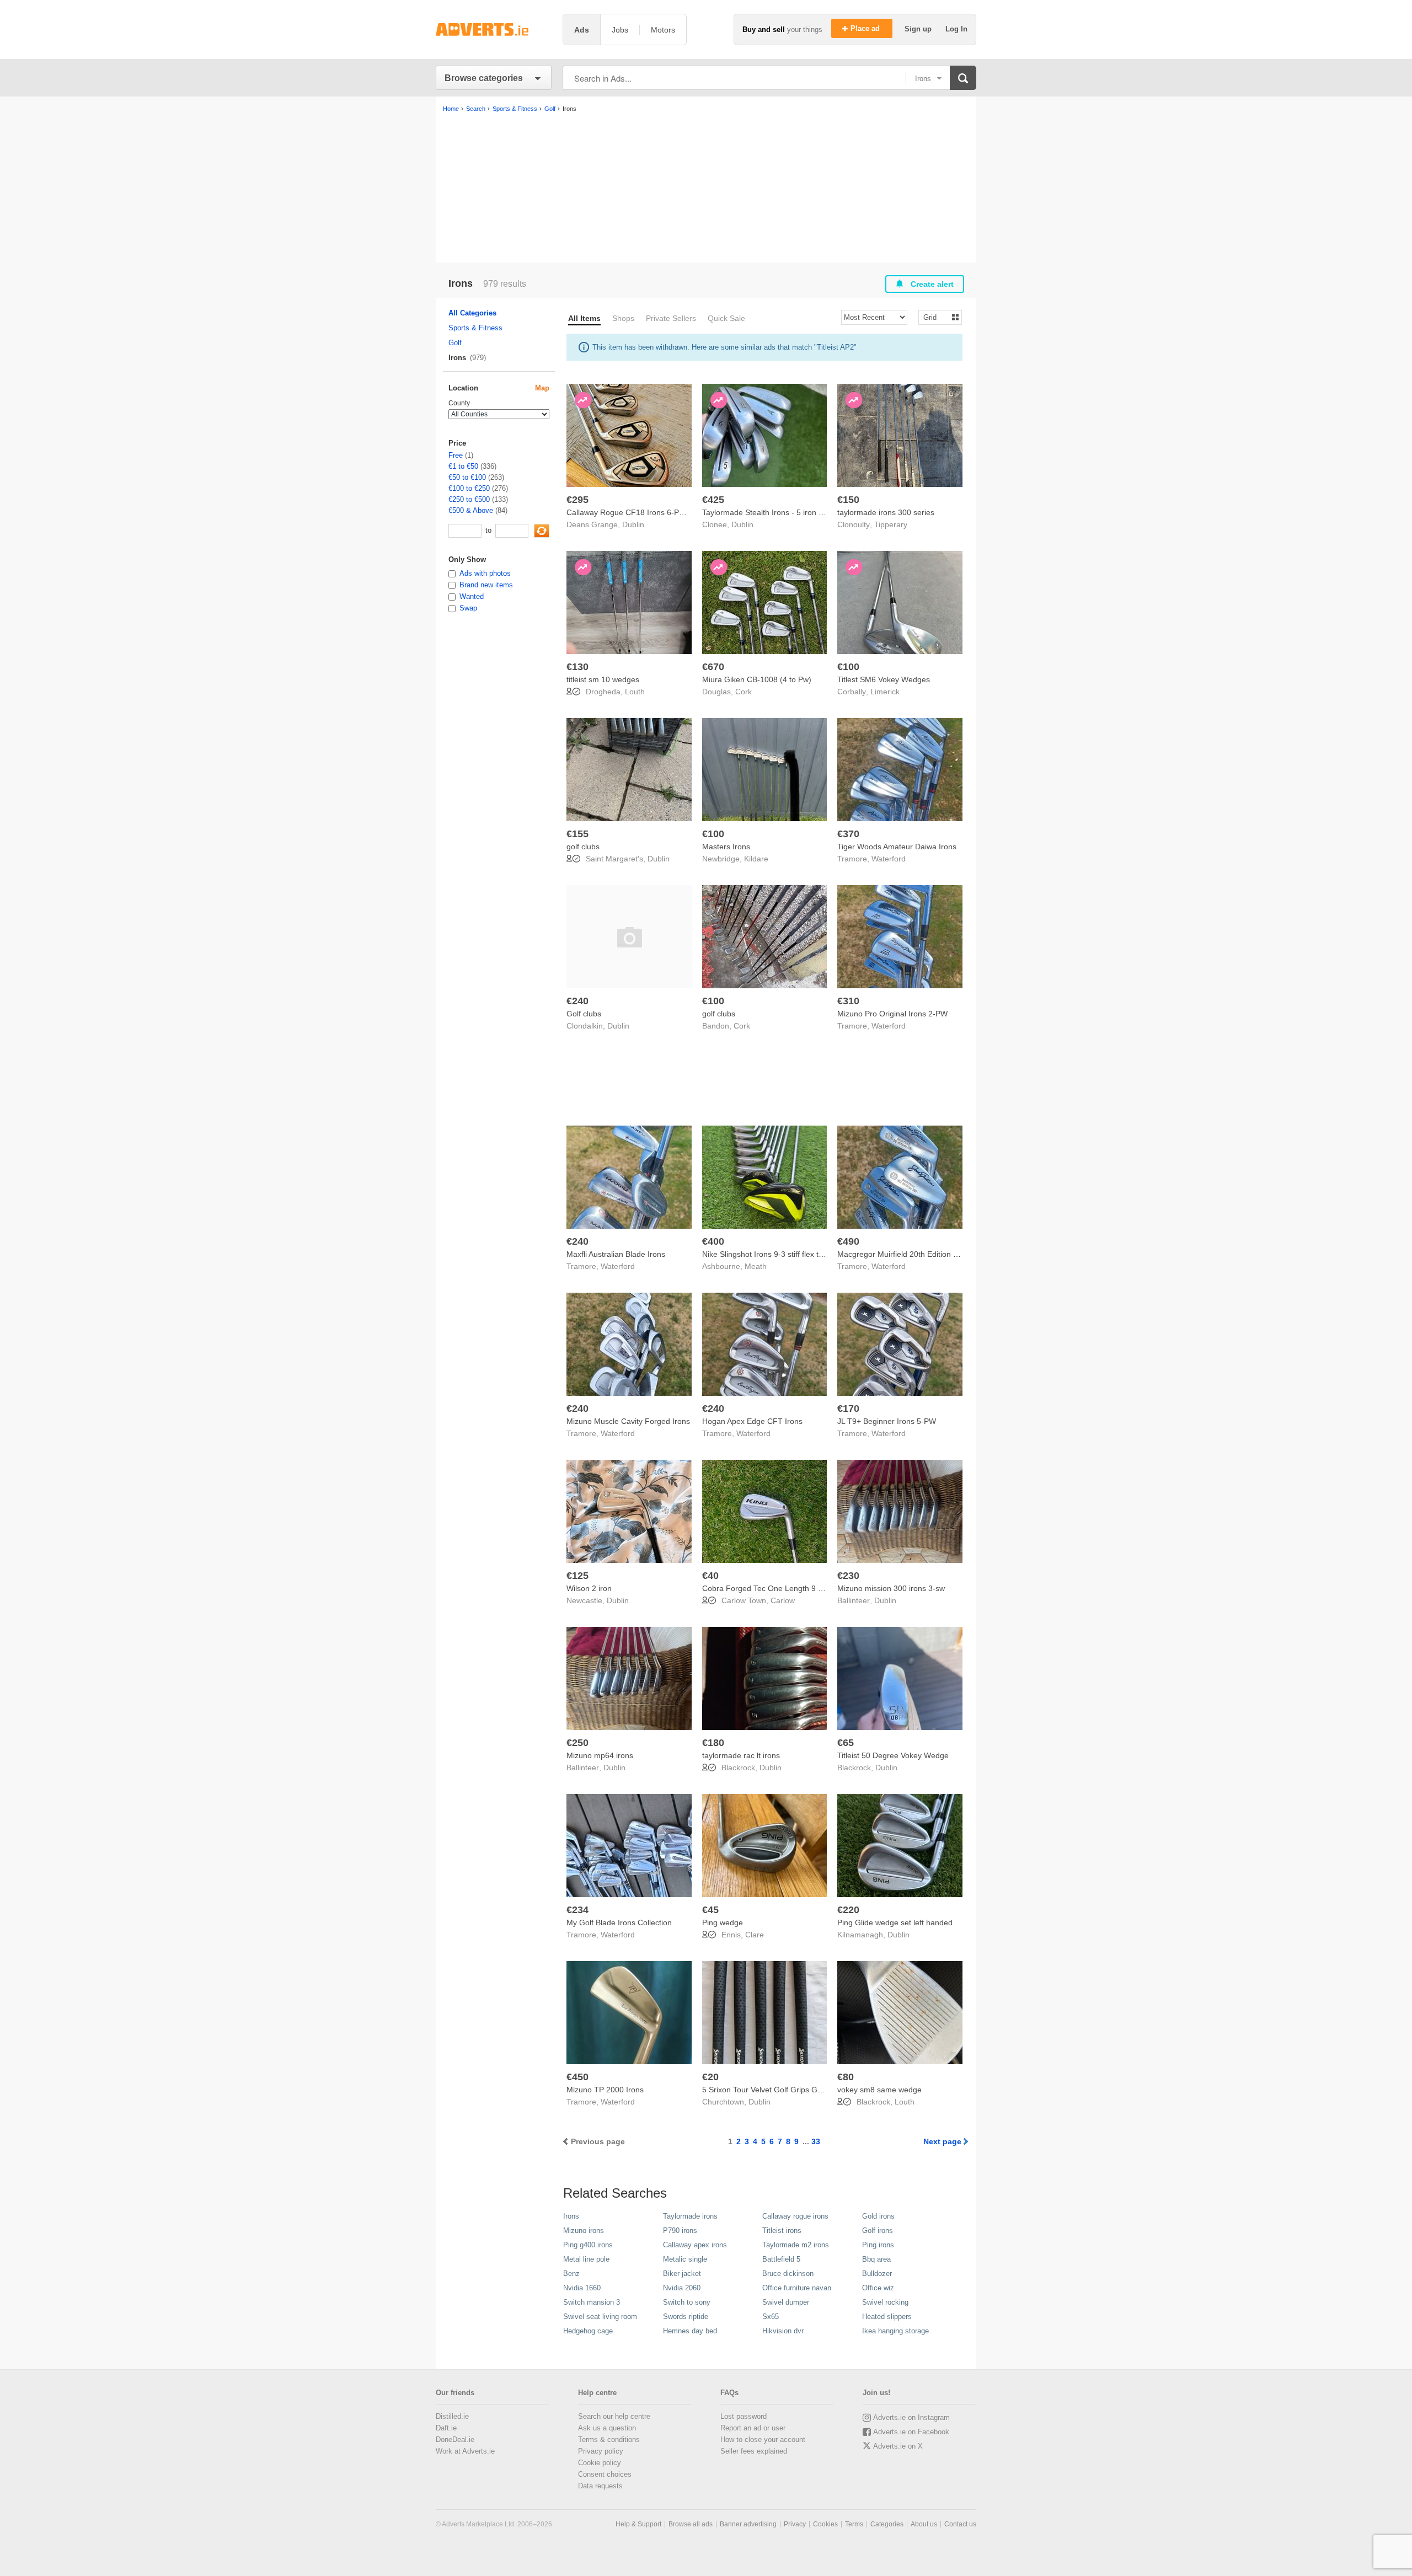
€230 (848, 1576)
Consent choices (605, 2474)
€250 (577, 1743)
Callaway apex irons (695, 2245)
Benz (571, 2274)
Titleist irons (782, 2230)
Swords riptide (686, 2317)
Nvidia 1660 (582, 2288)
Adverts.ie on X (898, 2446)
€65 (846, 1743)
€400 (713, 1241)
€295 (577, 500)
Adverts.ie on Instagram (911, 2417)
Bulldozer (877, 2274)
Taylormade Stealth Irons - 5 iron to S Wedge (781, 512)
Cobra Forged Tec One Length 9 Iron (767, 1588)
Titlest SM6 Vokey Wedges (884, 679)
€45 (710, 1910)
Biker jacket (682, 2274)
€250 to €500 (469, 499)
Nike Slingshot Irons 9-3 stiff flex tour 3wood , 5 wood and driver (814, 1254)
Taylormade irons (690, 2216)
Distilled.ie (452, 2416)
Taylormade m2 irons (796, 2245)
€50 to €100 (467, 477)
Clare (755, 1935)
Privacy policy (601, 2451)
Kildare (756, 859)
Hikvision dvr (783, 2331)
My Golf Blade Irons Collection (619, 1922)
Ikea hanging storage (895, 2331)
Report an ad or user (753, 2428)
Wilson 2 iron (589, 1588)
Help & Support (638, 2524)
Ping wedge (723, 1922)
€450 (577, 2077)
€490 (848, 1241)
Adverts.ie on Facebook (911, 2432)
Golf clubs (584, 1014)
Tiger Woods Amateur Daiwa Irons (897, 847)
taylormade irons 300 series (886, 512)
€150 (848, 500)
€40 (710, 1576)
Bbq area (876, 2259)
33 (816, 2141)
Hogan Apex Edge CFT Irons (752, 1421)
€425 (713, 500)
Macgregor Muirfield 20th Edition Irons (904, 1254)
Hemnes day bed (690, 2331)
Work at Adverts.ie (465, 2451)
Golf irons (878, 2230)
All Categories (472, 313)
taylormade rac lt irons (741, 1755)
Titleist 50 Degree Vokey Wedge (893, 1755)
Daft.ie (446, 2428)
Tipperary (891, 524)
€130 (577, 667)
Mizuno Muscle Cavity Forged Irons (628, 1421)
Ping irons (878, 2245)
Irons (571, 2216)
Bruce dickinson (788, 2274)
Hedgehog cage (588, 2331)
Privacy (795, 2524)
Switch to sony (687, 2302)
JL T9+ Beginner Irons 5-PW (887, 1421)
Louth (635, 692)
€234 (577, 1910)
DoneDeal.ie (455, 2440)
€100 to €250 (469, 488)
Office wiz (878, 2288)
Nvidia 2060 (682, 2288)
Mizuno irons (584, 2230)
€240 (577, 1001)
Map (542, 388)
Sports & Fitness (475, 328)
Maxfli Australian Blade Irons (616, 1254)
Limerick (885, 692)
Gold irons (878, 2216)
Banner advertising (748, 2524)
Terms (854, 2524)
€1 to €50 (463, 466)
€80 (846, 2077)
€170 (848, 1409)
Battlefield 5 (781, 2259)
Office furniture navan (797, 2288)
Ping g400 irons (588, 2245)
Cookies (825, 2524)
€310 (848, 1001)
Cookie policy (600, 2463)
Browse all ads (691, 2524)
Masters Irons (726, 847)
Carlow (783, 1600)
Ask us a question (607, 2428)
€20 (710, 2077)
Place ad (866, 28)
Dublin (633, 524)
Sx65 (771, 2317)
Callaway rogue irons (795, 2216)
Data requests (600, 2486)
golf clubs (583, 847)
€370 (848, 834)
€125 (577, 1576)
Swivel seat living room (600, 2317)
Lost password (744, 2416)
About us (924, 2524)
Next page (942, 2141)
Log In (956, 29)
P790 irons (680, 2230)
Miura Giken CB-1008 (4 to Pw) (757, 679)
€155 (577, 834)
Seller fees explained (754, 2451)
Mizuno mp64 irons (600, 1755)
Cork (744, 692)
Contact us (960, 2524)
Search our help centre (614, 2416)
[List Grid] (936, 317)
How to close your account (763, 2440)
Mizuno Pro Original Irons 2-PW (892, 1014)
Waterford (889, 859)
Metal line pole (586, 2259)
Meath (756, 1266)
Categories (887, 2524)
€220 (848, 1910)
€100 (848, 667)
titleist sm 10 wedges (603, 679)
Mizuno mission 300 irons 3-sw (891, 1588)
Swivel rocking (885, 2302)
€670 (713, 667)
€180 (713, 1743)
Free (456, 455)
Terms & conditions (609, 2440)
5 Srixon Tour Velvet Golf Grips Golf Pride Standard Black (802, 2090)
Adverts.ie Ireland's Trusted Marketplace (494, 30)
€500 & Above (471, 510)
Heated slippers (887, 2317)
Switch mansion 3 (592, 2302)
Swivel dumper (786, 2302)
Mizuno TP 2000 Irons (605, 2090)
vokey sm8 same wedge (879, 2090)
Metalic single (685, 2259)
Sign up (919, 29)
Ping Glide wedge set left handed (895, 1922)
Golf (455, 343)
